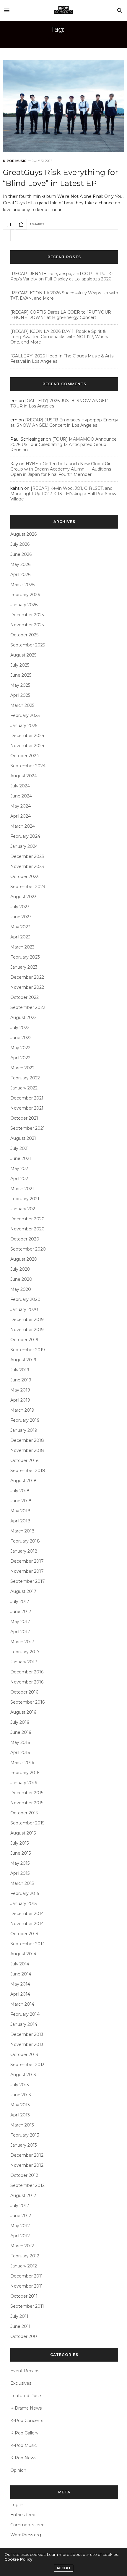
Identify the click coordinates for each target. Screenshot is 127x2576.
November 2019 (27, 1330)
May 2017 (20, 1622)
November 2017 (27, 1571)
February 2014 (25, 2014)
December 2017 (27, 1561)
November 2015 (27, 1803)
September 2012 (27, 2185)
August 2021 (23, 1138)
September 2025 (28, 645)
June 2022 (21, 1038)
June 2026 (21, 554)
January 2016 (24, 1783)
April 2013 (20, 2115)
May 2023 (20, 927)
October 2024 (25, 756)
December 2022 (27, 977)
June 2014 (21, 1974)
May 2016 (20, 1742)
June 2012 (21, 2216)
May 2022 (20, 1048)
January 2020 (24, 1309)
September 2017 (28, 1581)
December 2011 (27, 2276)
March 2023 (22, 947)
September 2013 (27, 2065)
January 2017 (24, 1662)
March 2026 (22, 585)
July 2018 (20, 1491)
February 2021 (25, 1199)
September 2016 (27, 1702)
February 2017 (25, 1652)
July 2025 (20, 665)
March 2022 (22, 1068)
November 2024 (27, 746)
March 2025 (22, 705)
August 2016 (23, 1712)
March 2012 (22, 2246)
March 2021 (22, 1189)
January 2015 (23, 1903)
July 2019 (20, 1370)
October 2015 (24, 1813)
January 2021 (24, 1209)
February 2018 (25, 1541)
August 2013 (23, 2075)
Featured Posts (26, 2396)
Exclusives (21, 2383)
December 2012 (27, 2155)
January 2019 (24, 1430)
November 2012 (27, 2165)
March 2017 (22, 1642)
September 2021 (27, 1128)
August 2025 (23, 655)
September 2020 (28, 1249)
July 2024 (20, 786)
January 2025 (24, 726)
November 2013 (27, 2044)
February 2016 (25, 1773)
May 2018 (20, 1511)
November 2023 (27, 866)
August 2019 (23, 1360)
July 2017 (20, 1601)
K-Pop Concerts (27, 2421)
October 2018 (25, 1460)
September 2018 (28, 1471)
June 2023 (21, 917)
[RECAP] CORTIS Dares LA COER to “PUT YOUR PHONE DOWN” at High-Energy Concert (61, 315)
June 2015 (21, 1853)
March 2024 (23, 826)
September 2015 (27, 1823)
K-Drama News (26, 2408)
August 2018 (23, 1481)
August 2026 (23, 534)
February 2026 (25, 595)
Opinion (18, 2470)
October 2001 (25, 2336)
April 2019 (20, 1400)
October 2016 (24, 1692)
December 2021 (27, 1098)
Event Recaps (25, 2371)
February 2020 (25, 1299)
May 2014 (20, 1984)
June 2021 (21, 1158)
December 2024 (27, 736)
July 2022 (20, 1028)
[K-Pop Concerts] (63, 10)
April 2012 (20, 2236)
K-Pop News (23, 2458)
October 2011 (24, 2296)
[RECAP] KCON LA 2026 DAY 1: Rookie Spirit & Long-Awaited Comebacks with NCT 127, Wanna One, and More (60, 337)
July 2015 (19, 1843)
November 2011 (27, 2286)
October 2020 (25, 1239)
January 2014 (24, 2024)
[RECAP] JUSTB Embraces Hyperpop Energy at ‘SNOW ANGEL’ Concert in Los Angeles (64, 423)
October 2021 (24, 1118)
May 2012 (20, 2226)
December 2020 (27, 1219)
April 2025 (20, 695)
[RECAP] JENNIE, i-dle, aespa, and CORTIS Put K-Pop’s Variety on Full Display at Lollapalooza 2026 (62, 276)
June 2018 (21, 1501)
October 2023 (25, 877)
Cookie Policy (18, 2559)
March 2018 (22, 1531)
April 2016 (20, 1752)
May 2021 (20, 1169)
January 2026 (24, 605)
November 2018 (27, 1450)
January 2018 (24, 1551)
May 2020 (21, 1289)
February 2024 (25, 836)
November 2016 (27, 1682)
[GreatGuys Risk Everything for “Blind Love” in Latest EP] (63, 106)
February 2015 (25, 1893)
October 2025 (24, 635)
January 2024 (24, 846)
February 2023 (25, 957)
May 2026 (20, 564)
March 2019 (22, 1410)
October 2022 (25, 997)
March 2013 (22, 2125)
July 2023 (20, 907)
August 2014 (23, 1954)
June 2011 (20, 2326)
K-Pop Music (15, 161)
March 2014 (22, 2004)
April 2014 (20, 1994)
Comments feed (27, 2525)
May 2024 (21, 806)
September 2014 (28, 1944)
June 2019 (21, 1380)
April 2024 (21, 816)
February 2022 (25, 1078)
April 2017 (20, 1632)
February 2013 (25, 2135)
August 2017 (23, 1591)
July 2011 (19, 2316)
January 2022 (24, 1088)
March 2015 (22, 1883)
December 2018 (27, 1440)
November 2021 (27, 1108)
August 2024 (24, 776)
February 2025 (25, 715)
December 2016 (27, 1672)
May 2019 (20, 1390)
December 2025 (27, 615)
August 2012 (23, 2195)
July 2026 (20, 544)
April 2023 (20, 937)
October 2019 (24, 1340)
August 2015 (23, 1833)
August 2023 (23, 897)
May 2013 (20, 2105)
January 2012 (24, 2266)
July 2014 (20, 1964)
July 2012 (20, 2206)
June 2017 (21, 1612)
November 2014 (27, 1924)
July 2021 (20, 1148)
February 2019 (25, 1420)
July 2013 (20, 2085)
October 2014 (24, 1934)
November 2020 (27, 1229)
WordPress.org (26, 2535)
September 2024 (28, 766)
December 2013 (27, 2034)
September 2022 (28, 1007)
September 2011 (27, 2306)
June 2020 (21, 1279)
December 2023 (27, 856)
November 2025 (27, 625)
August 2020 (24, 1259)
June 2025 (21, 675)
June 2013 (21, 2095)
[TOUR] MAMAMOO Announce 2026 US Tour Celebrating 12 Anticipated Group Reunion (63, 444)
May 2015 (20, 1863)
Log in (17, 2505)
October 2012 (24, 2175)
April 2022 (20, 1058)
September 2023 (28, 887)
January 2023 (24, 967)
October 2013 (24, 2055)
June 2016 (21, 1732)
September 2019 (28, 1350)
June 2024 (21, 796)
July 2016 (20, 1722)
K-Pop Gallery (24, 2433)
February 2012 (25, 2256)
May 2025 (20, 685)
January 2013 (24, 2145)
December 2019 (27, 1320)
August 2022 (23, 1017)
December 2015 (27, 1793)
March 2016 (22, 1763)
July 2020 (20, 1269)
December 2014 (27, 1914)
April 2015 (20, 1873)
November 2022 (27, 987)
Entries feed (23, 2515)
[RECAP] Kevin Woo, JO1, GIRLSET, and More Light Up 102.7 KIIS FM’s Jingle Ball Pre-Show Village (63, 494)
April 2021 (20, 1179)
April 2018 (20, 1521)
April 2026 (20, 574)
